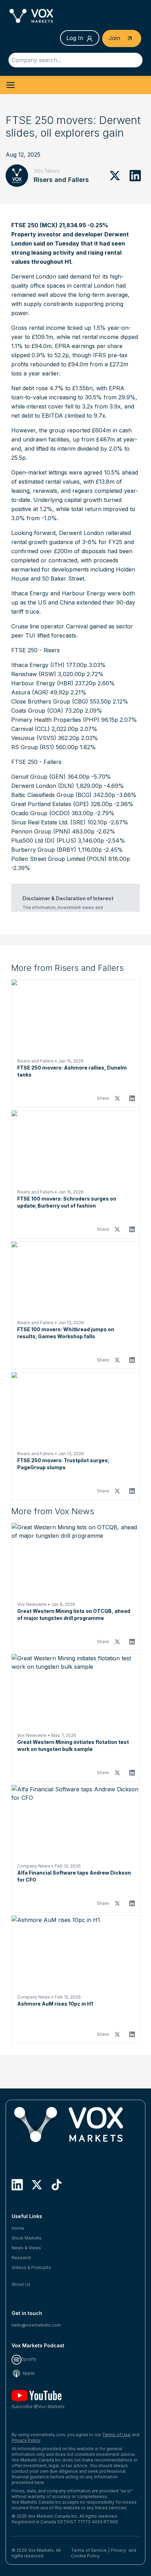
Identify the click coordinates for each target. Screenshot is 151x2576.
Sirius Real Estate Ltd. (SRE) (48, 822)
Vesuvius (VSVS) (34, 738)
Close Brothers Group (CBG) (50, 701)
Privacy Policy (26, 2440)
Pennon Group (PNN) (41, 831)
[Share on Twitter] (115, 176)
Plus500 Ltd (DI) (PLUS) (44, 841)
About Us (21, 2284)
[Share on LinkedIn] (135, 176)
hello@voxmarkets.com (36, 2325)
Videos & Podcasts (31, 2267)
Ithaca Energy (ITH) (38, 665)
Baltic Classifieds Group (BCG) (51, 795)
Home (18, 2228)
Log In (75, 38)
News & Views (26, 2248)
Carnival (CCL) (31, 729)
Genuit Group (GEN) (38, 777)
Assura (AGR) (30, 692)
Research (21, 2258)
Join (115, 38)
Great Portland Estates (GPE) (50, 804)
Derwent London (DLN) (43, 786)
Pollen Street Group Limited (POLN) (59, 859)
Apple (28, 2373)
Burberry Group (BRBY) (44, 850)
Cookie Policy (85, 2556)
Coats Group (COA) (37, 711)
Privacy (119, 2550)
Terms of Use (116, 2435)
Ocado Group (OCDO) (41, 813)
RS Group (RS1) (33, 747)
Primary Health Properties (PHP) (55, 720)
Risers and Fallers (61, 180)
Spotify (29, 2359)
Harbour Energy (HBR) (42, 683)
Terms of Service (89, 2550)
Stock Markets (27, 2238)
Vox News (47, 171)
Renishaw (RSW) (34, 674)
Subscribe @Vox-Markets (38, 2407)
